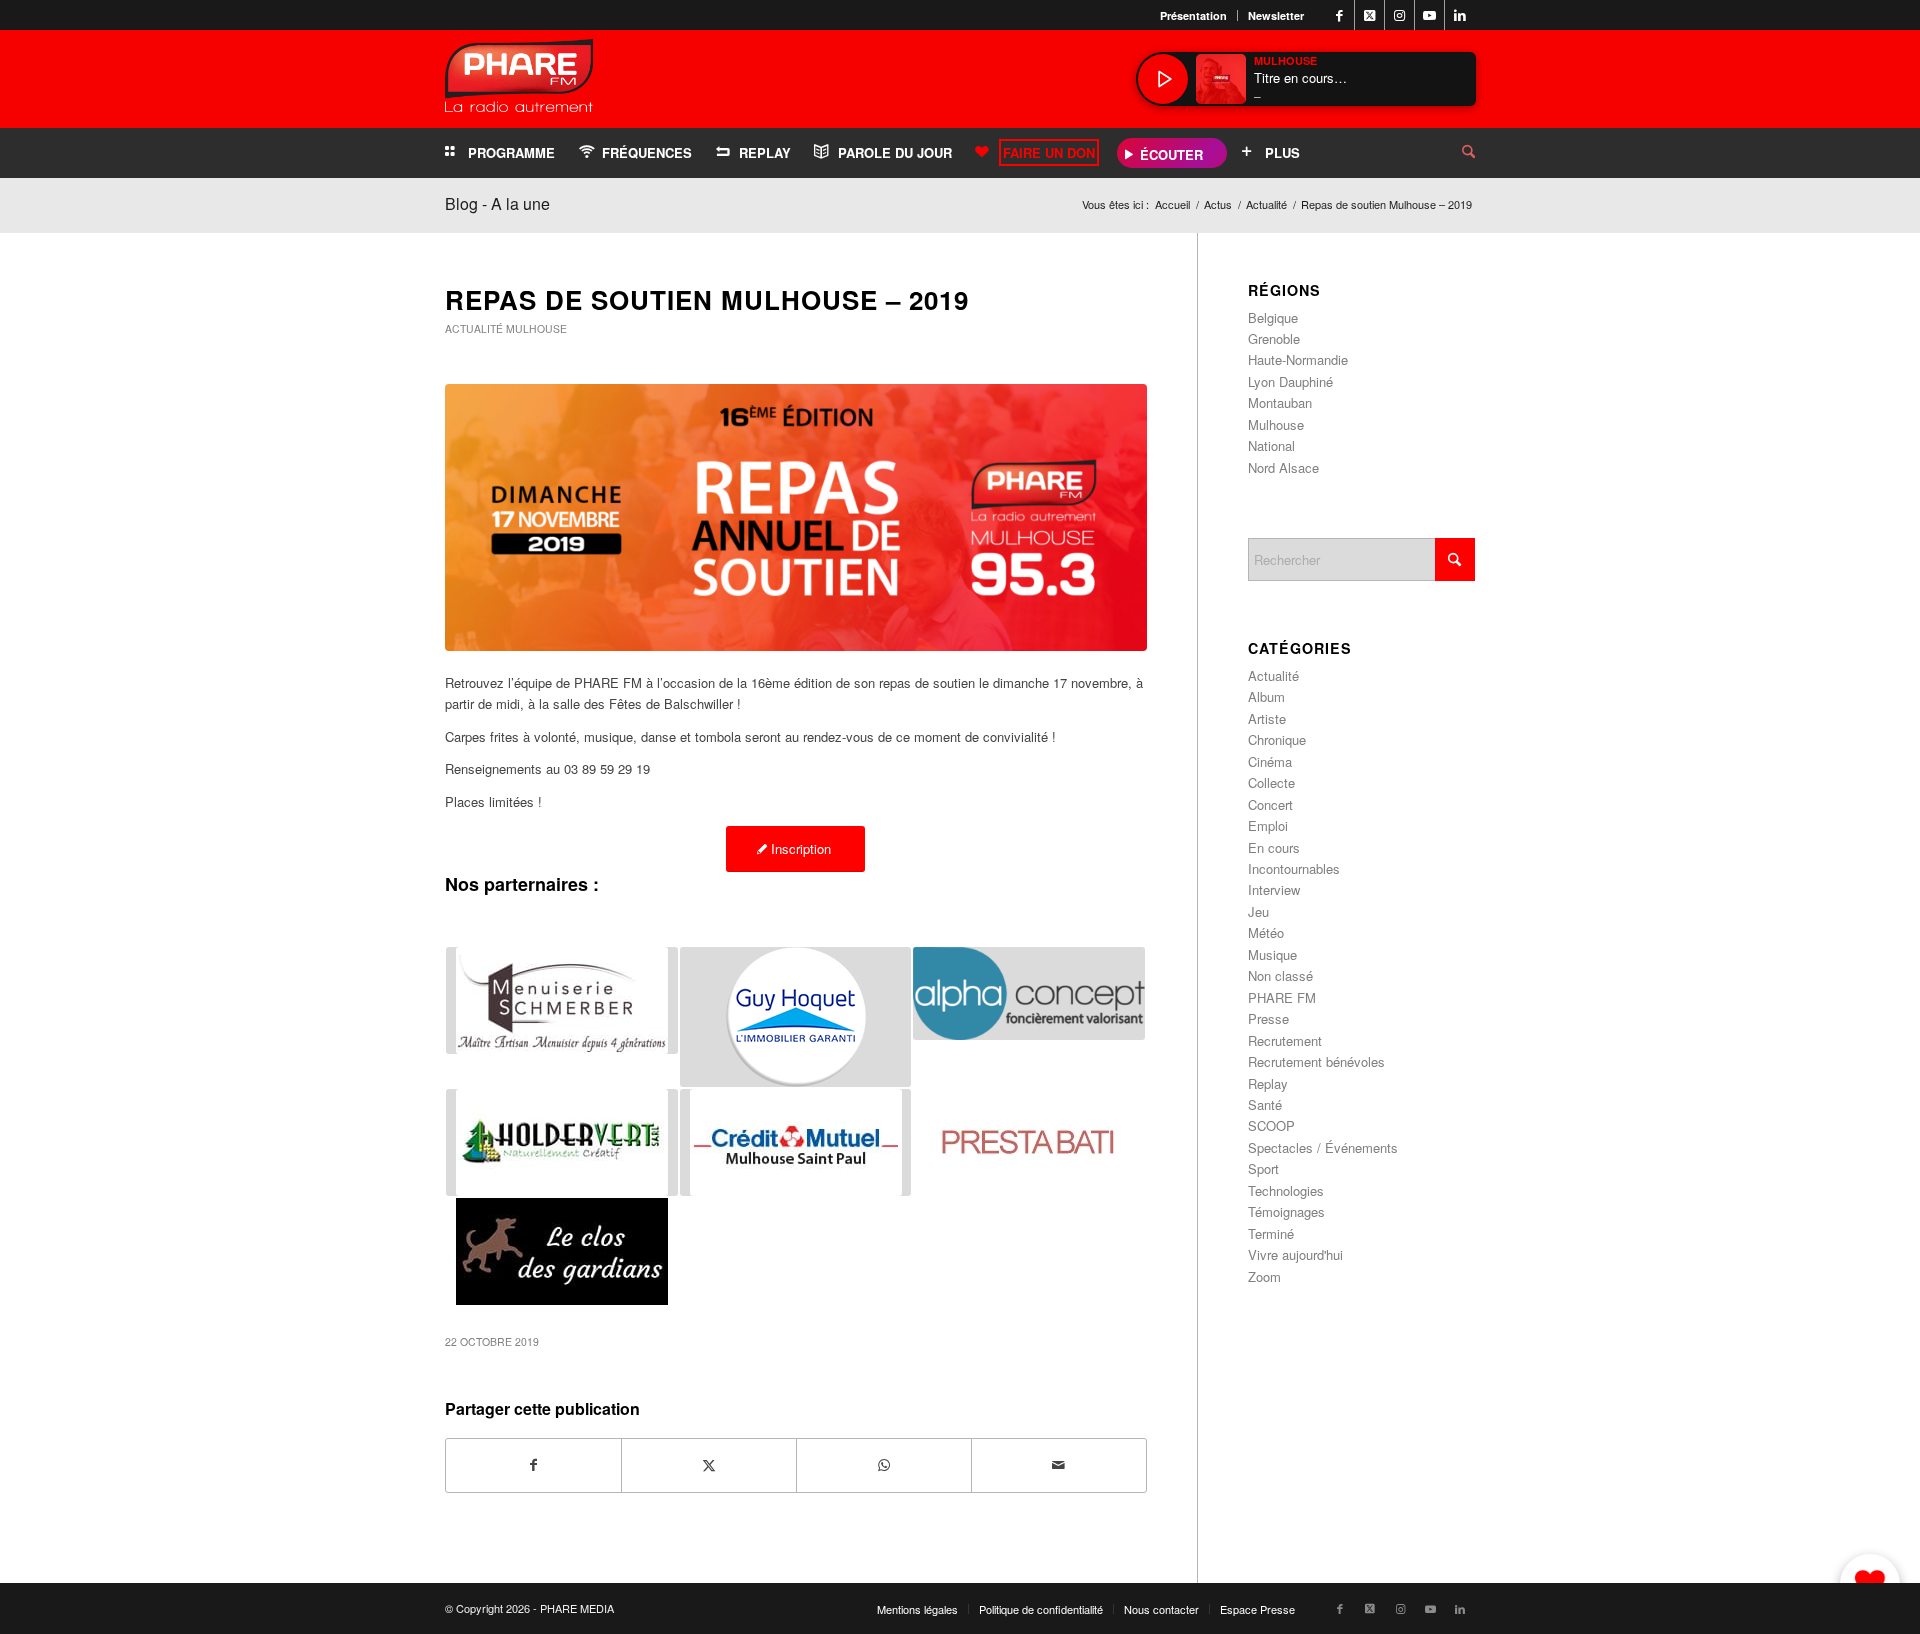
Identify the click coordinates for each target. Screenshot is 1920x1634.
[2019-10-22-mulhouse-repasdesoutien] (796, 517)
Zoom (1264, 1276)
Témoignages (1286, 1211)
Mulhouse (536, 328)
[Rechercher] (1453, 153)
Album (1266, 696)
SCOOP (1271, 1125)
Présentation (1193, 15)
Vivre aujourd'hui (1295, 1254)
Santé (1265, 1104)
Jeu (1258, 911)
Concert (1270, 804)
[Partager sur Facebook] (533, 1465)
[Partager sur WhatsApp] (884, 1465)
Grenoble (1274, 338)
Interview (1274, 889)
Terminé (1271, 1233)
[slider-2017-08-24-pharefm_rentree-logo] (519, 80)
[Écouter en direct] (1163, 79)
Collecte (1271, 782)
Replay (1268, 1083)
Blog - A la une (497, 203)
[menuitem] (1194, 15)
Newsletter (1276, 15)
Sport (1263, 1168)
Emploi (1268, 825)
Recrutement (1285, 1040)
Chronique (1277, 739)
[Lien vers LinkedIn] (1460, 15)
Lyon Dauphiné (1290, 381)
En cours (1274, 847)
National (1271, 445)
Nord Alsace (1283, 467)
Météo (1266, 932)
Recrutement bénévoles (1316, 1061)
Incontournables (1294, 868)
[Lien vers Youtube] (1429, 15)
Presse (1268, 1018)
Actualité (474, 328)
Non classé (1280, 975)
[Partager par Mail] (1059, 1465)
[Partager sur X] (709, 1465)
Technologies (1286, 1190)
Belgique (1273, 317)
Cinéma (1270, 761)
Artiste (1267, 718)
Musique (1272, 954)
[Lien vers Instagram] (1399, 15)
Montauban (1280, 402)
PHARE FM (1282, 997)
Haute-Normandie (1298, 359)
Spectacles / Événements (1323, 1147)
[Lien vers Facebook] (1339, 15)
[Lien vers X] (1369, 15)
